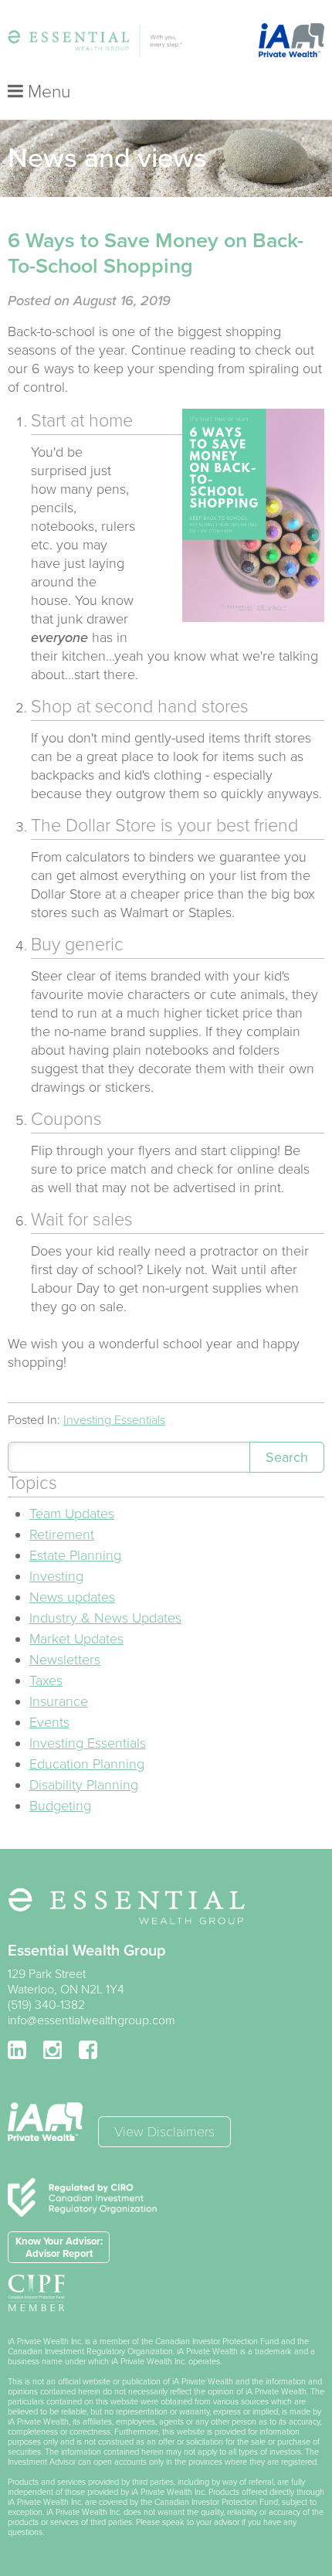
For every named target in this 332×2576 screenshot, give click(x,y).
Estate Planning (75, 1555)
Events (49, 1722)
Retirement (62, 1534)
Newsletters (65, 1660)
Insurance (59, 1701)
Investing (56, 1576)
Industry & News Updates (105, 1618)
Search (287, 1457)
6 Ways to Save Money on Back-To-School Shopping (156, 253)
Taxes (46, 1681)
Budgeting (60, 1806)
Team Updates (72, 1514)
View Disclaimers (164, 2132)
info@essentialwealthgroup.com (91, 2020)
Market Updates (76, 1639)
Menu (47, 92)
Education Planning (87, 1764)
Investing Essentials (114, 1420)
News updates (72, 1597)
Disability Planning (84, 1785)
